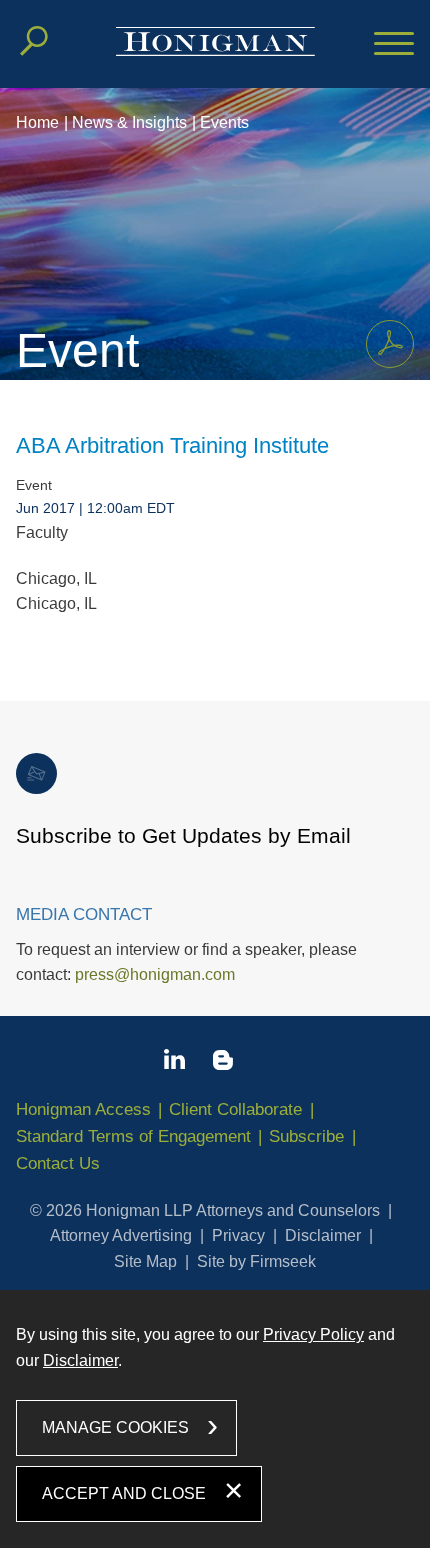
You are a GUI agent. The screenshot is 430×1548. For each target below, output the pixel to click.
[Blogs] (223, 1064)
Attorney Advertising (121, 1235)
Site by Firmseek (256, 1261)
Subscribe (306, 1136)
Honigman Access (83, 1109)
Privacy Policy (313, 1334)
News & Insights (129, 122)
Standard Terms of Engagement (133, 1136)
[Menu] (394, 45)
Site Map (145, 1261)
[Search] (34, 41)
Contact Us (58, 1163)
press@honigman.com (155, 974)
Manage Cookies (115, 1427)
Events (224, 122)
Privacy (238, 1235)
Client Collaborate (235, 1109)
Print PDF (390, 344)
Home (37, 122)
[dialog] (215, 1418)
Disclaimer (323, 1235)
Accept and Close (124, 1493)
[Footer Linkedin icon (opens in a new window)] (174, 1063)
